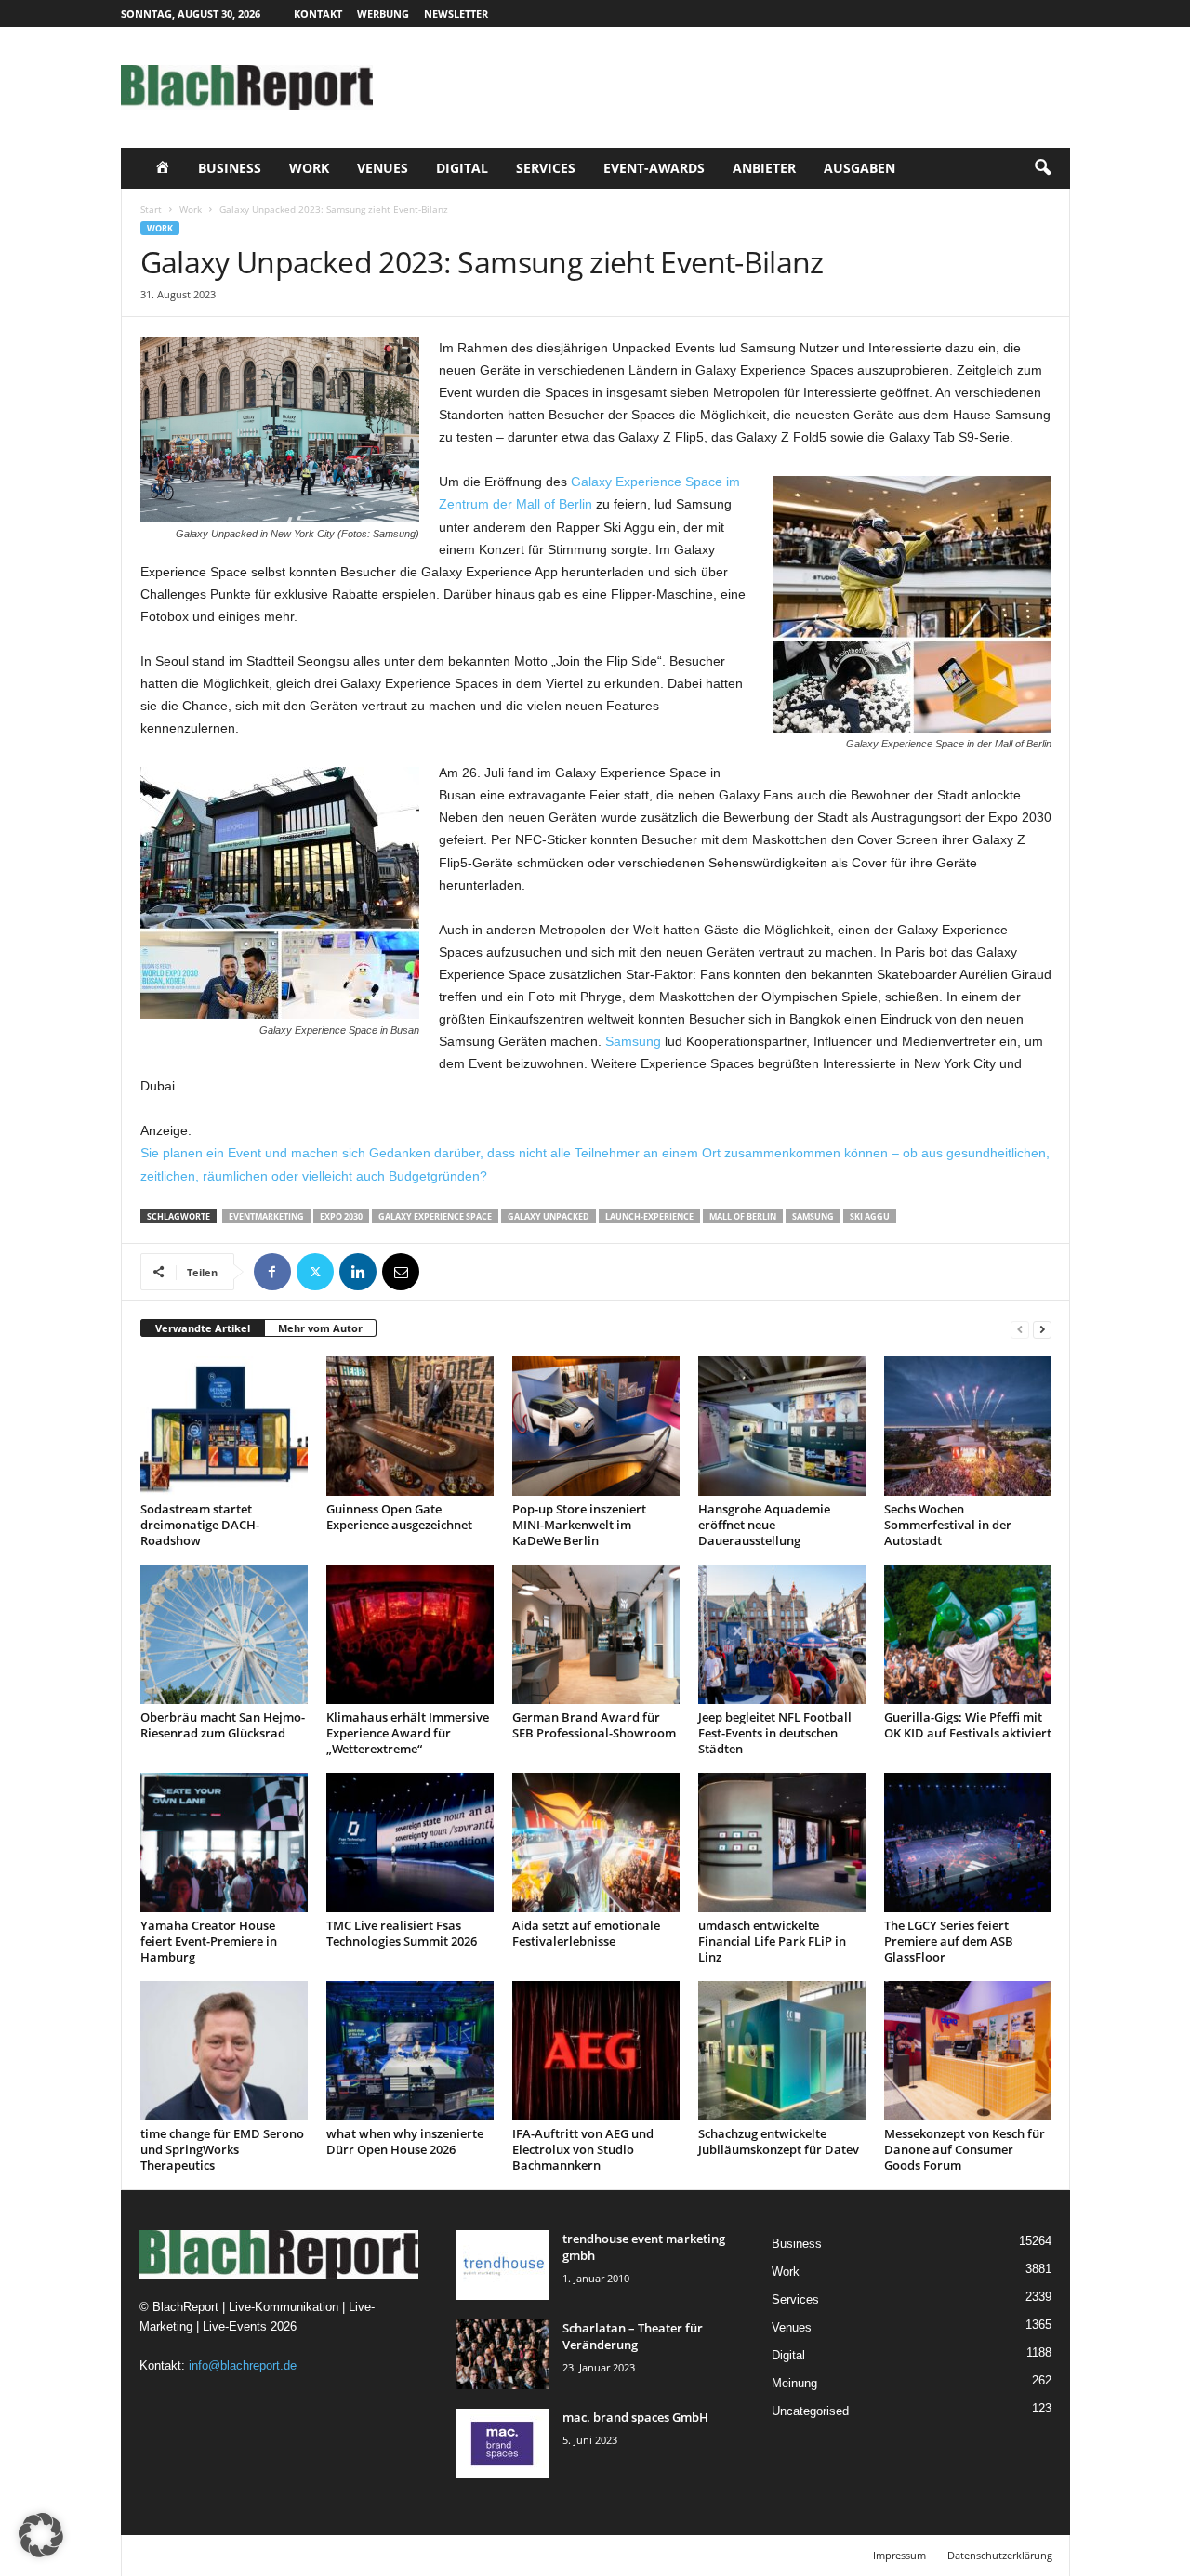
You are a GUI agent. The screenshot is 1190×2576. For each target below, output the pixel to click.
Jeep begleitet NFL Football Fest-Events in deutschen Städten (775, 1733)
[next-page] (1042, 1329)
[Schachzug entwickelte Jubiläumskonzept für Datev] (782, 2051)
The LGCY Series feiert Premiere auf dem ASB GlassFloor (949, 1941)
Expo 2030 (341, 1216)
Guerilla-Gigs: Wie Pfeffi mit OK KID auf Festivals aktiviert (968, 1725)
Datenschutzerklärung (1000, 2555)
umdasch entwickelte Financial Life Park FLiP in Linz (772, 1941)
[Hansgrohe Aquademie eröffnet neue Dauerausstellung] (782, 1426)
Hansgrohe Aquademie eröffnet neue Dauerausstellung (764, 1525)
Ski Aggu (870, 1216)
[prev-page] (1020, 1329)
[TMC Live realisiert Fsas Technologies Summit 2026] (410, 1843)
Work (309, 168)
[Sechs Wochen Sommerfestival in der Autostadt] (968, 1426)
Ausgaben (859, 168)
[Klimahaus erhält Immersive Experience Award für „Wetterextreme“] (410, 1634)
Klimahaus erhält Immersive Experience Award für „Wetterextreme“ (408, 1733)
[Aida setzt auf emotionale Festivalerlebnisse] (596, 1843)
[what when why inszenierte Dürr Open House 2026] (410, 2051)
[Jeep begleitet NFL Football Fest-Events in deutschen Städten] (782, 1634)
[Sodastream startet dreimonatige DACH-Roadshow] (224, 1426)
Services (546, 168)
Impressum (899, 2555)
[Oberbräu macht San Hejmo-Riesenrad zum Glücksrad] (224, 1634)
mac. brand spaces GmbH (635, 2417)
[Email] (401, 1272)
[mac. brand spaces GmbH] (502, 2444)
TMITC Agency (296, 2555)
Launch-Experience (649, 1216)
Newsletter (456, 13)
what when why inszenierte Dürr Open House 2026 (405, 2141)
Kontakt (318, 13)
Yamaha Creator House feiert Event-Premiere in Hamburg (209, 1941)
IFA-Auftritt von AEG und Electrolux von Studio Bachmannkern (583, 2149)
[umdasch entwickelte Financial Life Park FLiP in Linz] (782, 1843)
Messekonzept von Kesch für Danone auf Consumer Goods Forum (965, 2149)
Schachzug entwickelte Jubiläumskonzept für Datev (779, 2141)
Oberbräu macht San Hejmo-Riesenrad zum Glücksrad (223, 1725)
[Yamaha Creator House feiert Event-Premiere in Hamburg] (224, 1843)
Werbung (383, 13)
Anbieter (764, 168)
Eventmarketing (266, 1216)
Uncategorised (810, 2411)
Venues (383, 168)
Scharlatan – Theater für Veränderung (633, 2336)
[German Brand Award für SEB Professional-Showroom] (596, 1634)
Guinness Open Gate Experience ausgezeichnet (399, 1517)
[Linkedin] (358, 1272)
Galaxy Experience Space (435, 1216)
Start (151, 209)
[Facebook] (272, 1272)
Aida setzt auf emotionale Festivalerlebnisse (586, 1933)
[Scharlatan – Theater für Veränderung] (502, 2354)
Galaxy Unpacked (549, 1216)
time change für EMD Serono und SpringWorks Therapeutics (222, 2149)
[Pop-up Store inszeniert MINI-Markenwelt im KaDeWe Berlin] (596, 1426)
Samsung (633, 1041)
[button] (1042, 168)
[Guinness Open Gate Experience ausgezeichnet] (410, 1426)
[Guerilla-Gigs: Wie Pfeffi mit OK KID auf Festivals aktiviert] (968, 1634)
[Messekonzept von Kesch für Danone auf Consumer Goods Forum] (968, 2051)
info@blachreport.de (243, 2365)
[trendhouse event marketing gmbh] (502, 2265)
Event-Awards (654, 168)
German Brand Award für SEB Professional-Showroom (594, 1725)
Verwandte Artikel (203, 1328)
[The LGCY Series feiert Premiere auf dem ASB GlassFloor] (968, 1843)
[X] (315, 1272)
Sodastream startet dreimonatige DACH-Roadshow (200, 1525)
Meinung (794, 2383)
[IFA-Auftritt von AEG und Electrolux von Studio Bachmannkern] (596, 2051)
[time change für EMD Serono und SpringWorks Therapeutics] (224, 2051)
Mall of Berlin (743, 1216)
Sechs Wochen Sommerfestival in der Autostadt (948, 1525)
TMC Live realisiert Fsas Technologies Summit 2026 (402, 1933)
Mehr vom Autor (320, 1328)
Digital (462, 168)
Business (230, 168)
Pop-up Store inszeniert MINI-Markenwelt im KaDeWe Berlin (579, 1525)
